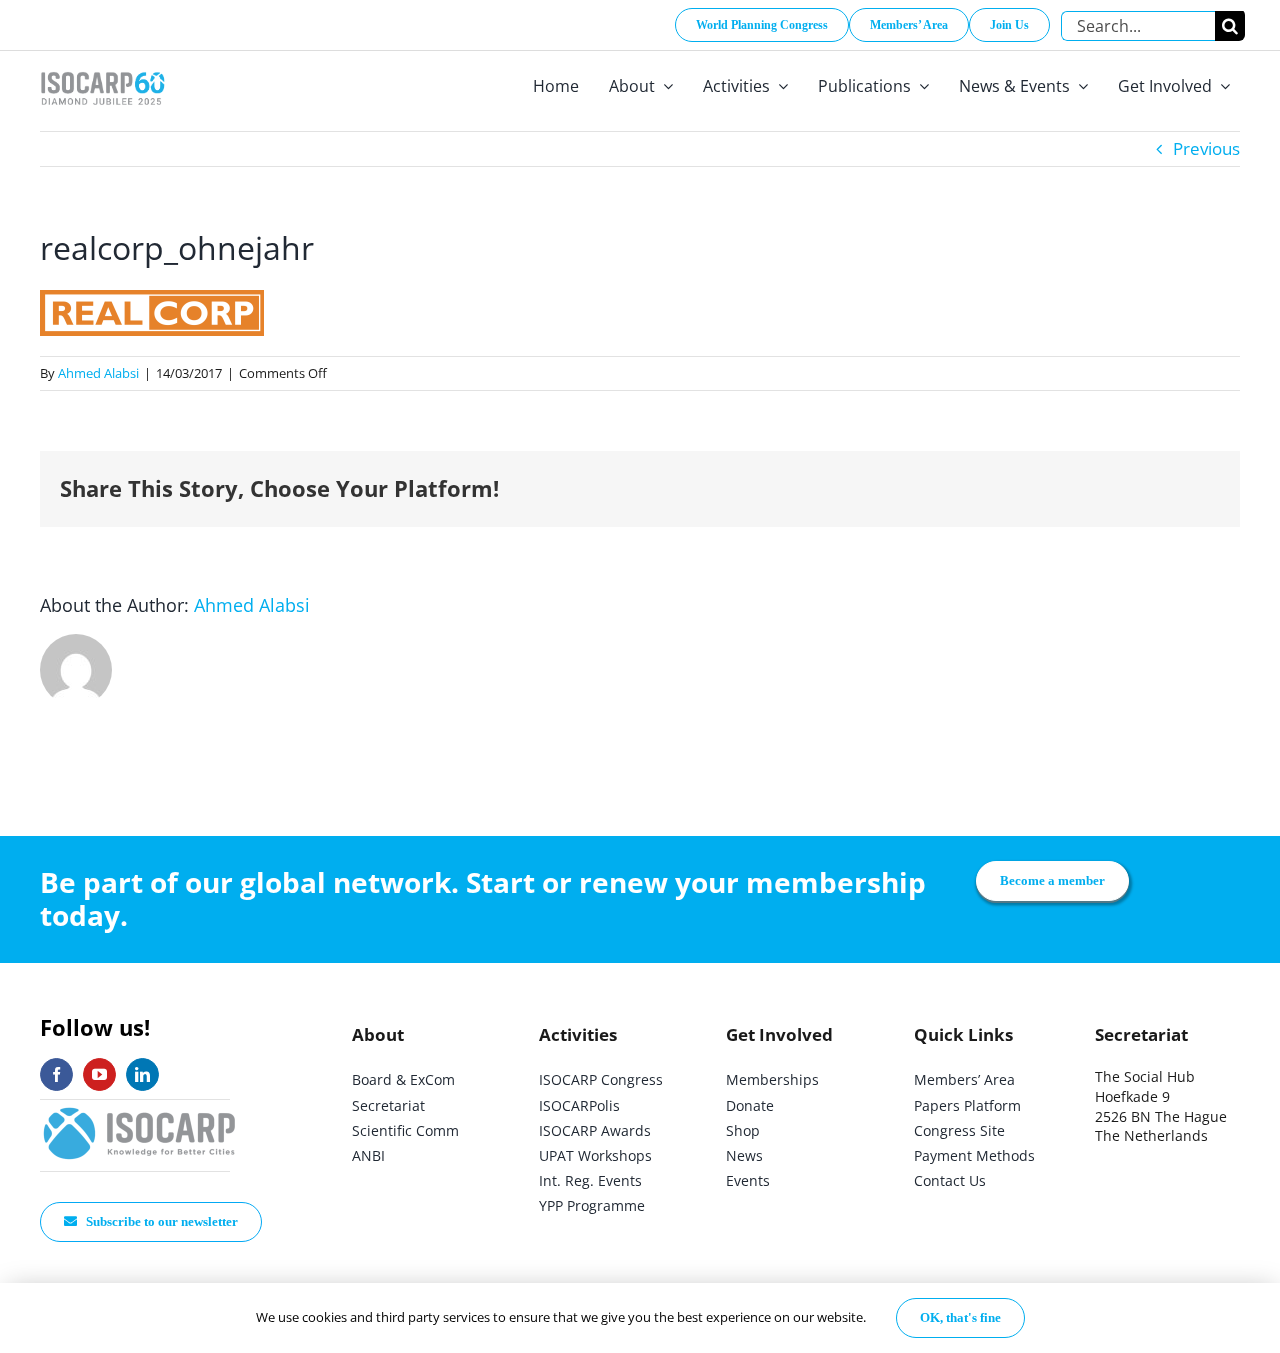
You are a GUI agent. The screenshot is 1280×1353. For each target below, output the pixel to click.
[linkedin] (142, 1074)
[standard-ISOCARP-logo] (140, 1108)
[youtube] (99, 1074)
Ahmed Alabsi (98, 373)
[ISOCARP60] (102, 68)
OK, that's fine (960, 1317)
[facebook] (56, 1074)
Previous (1206, 148)
